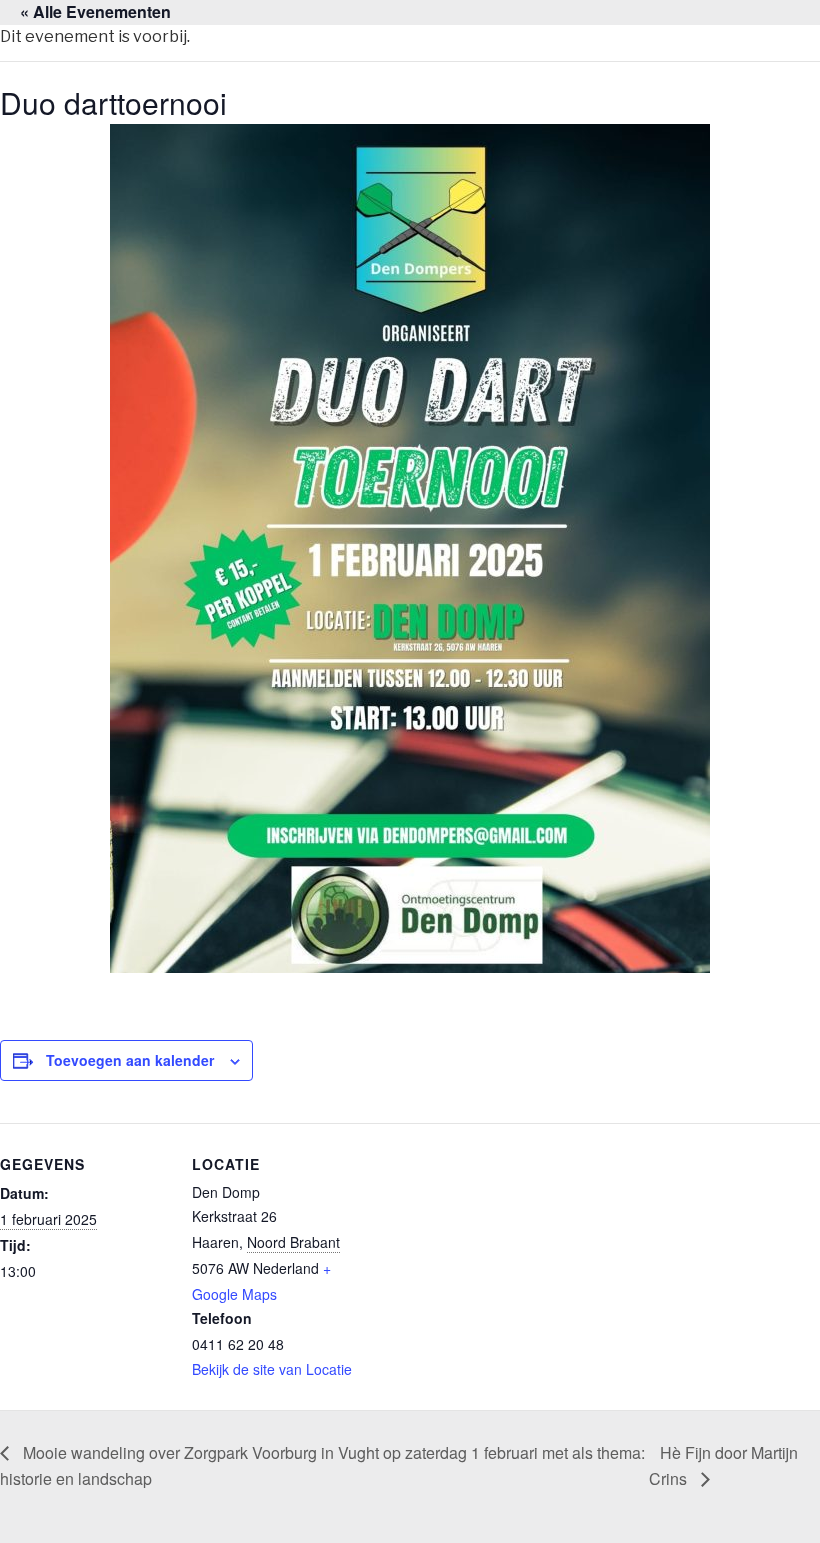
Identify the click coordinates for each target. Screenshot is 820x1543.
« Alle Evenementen (95, 11)
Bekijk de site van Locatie (272, 1369)
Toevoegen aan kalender (130, 1060)
